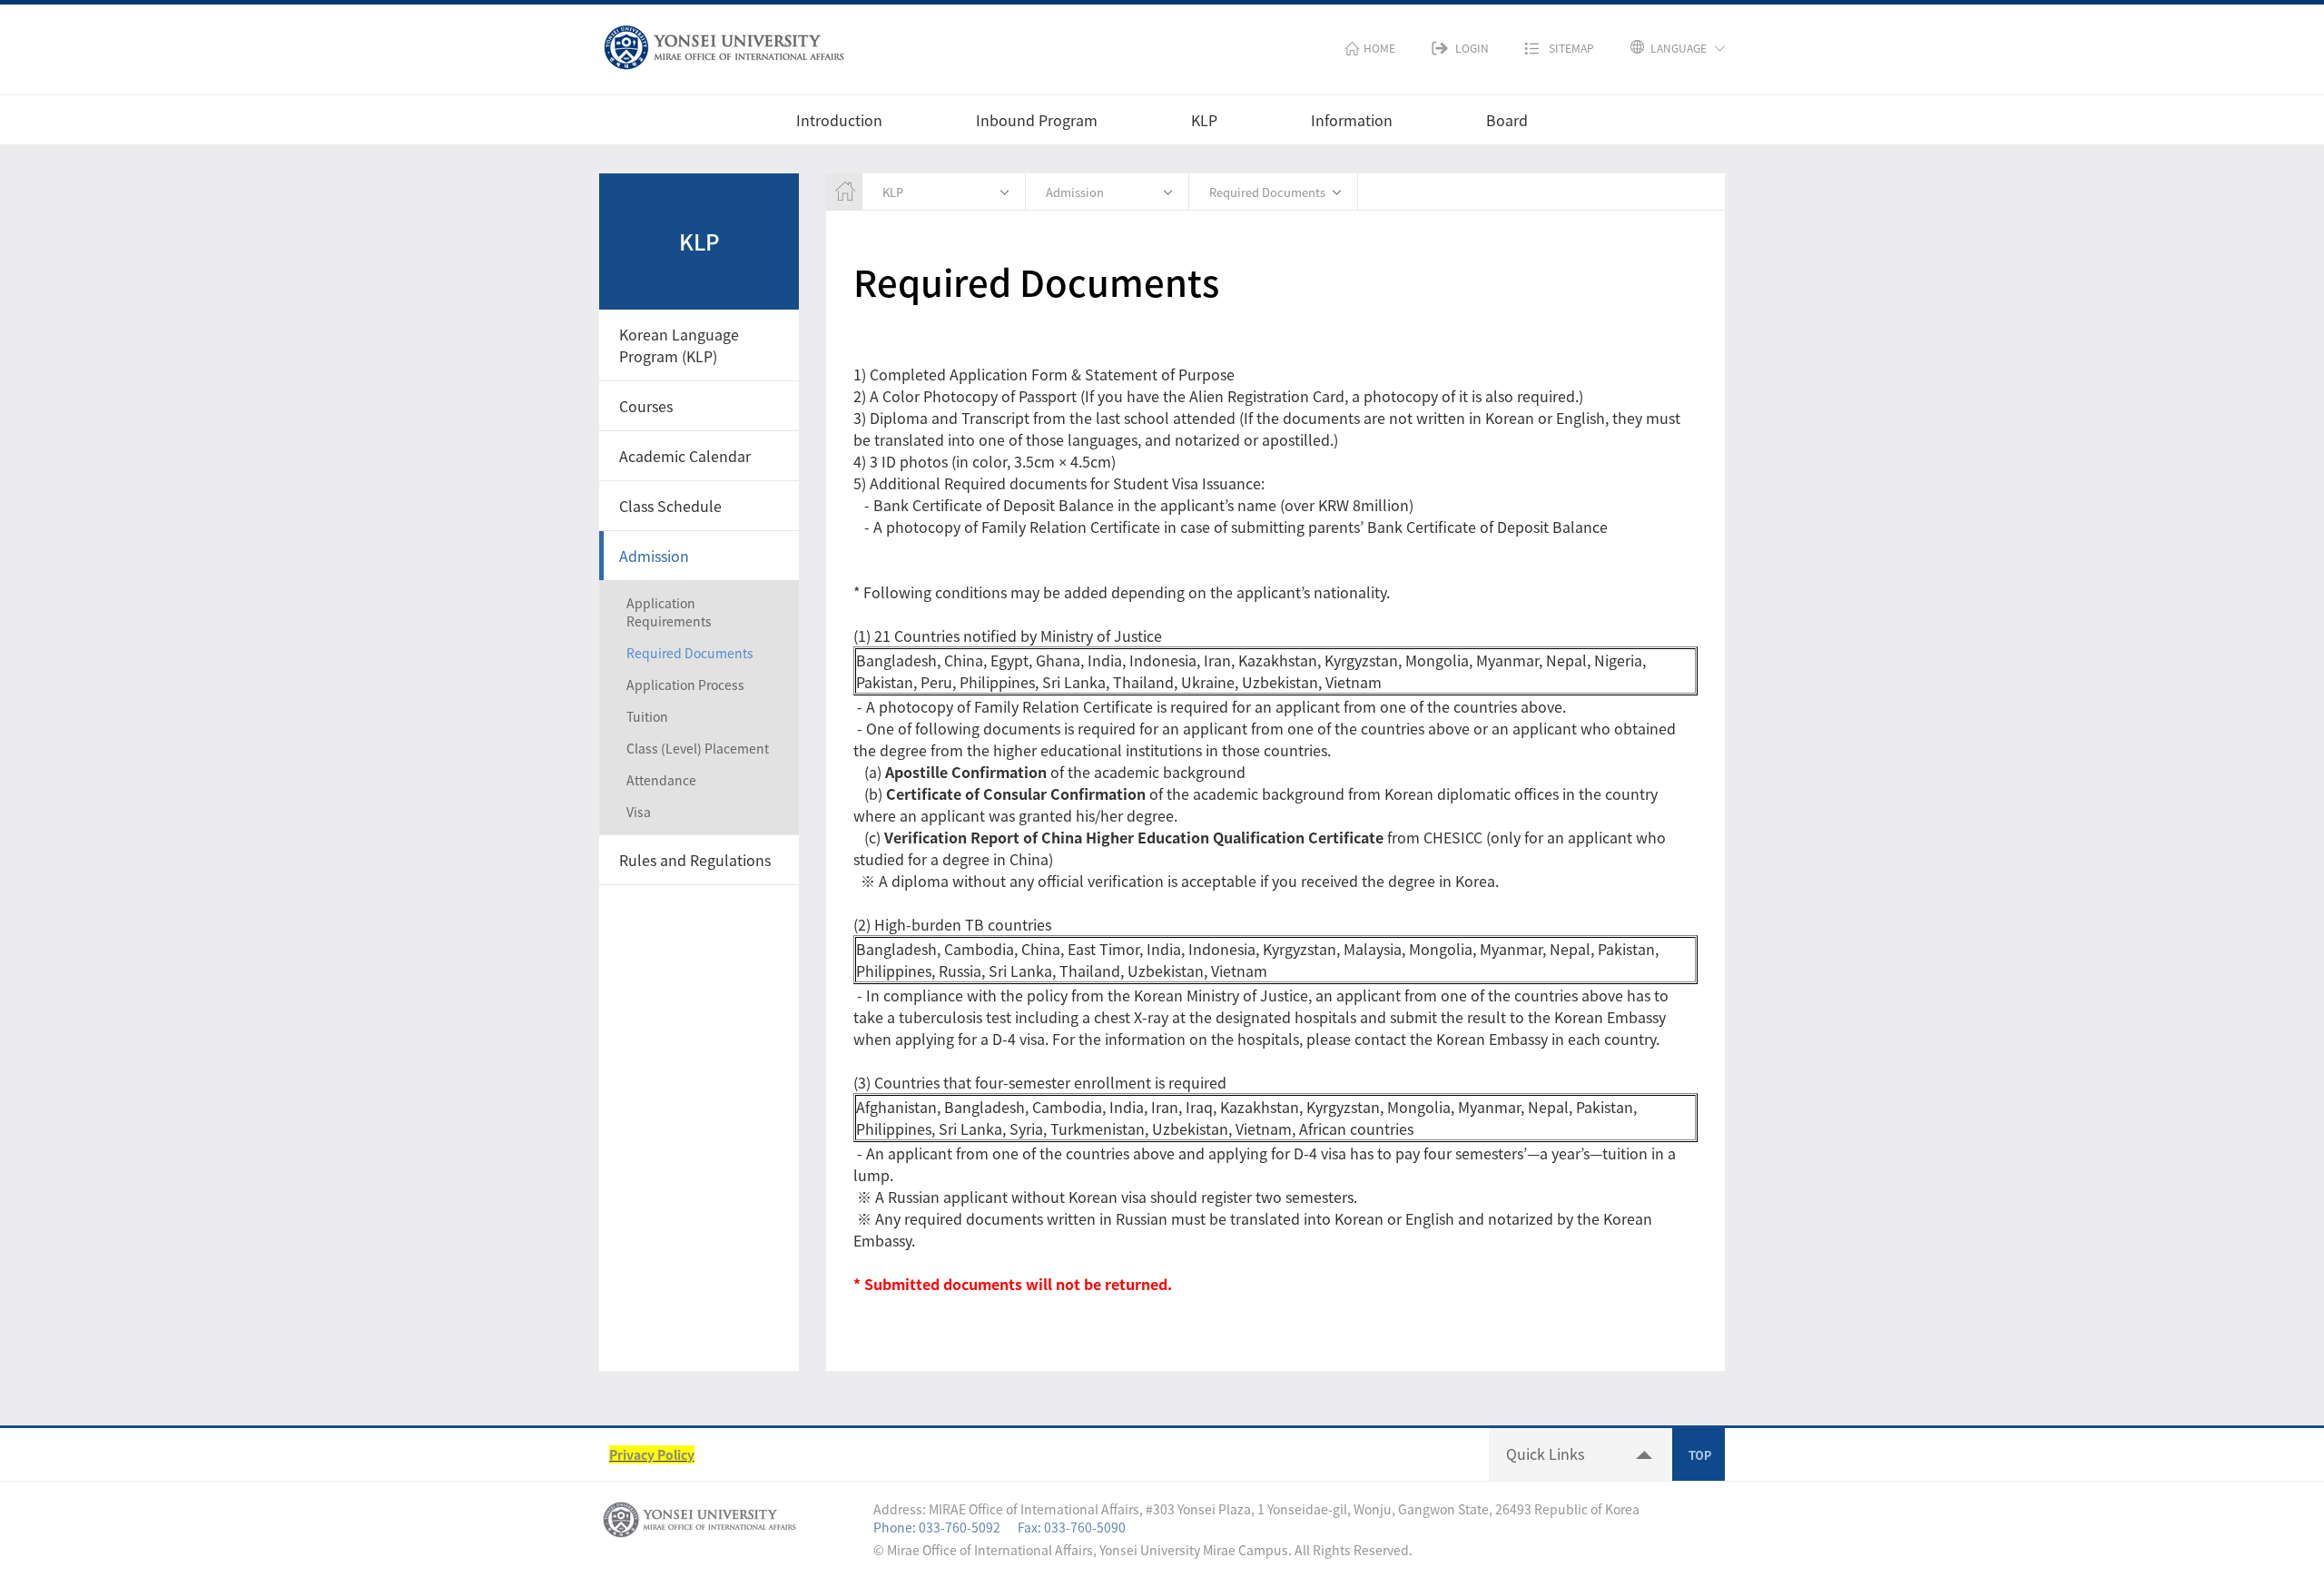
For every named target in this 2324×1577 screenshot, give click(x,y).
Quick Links (1545, 1454)
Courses (646, 406)
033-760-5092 (960, 1527)
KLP (1204, 120)
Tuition (647, 716)
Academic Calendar (685, 456)
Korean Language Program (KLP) (679, 345)
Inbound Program (1037, 120)
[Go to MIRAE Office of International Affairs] (724, 44)
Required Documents (690, 653)
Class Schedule (670, 506)
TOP (1699, 1454)
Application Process (685, 685)
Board (1507, 120)
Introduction (839, 120)
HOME (1379, 48)
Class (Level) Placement (698, 748)
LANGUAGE (1679, 48)
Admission (654, 556)
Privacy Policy (652, 1454)
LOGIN (1472, 48)
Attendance (661, 780)
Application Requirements (669, 612)
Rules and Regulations (695, 860)
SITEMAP (1571, 48)
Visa (639, 812)
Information (1352, 120)
